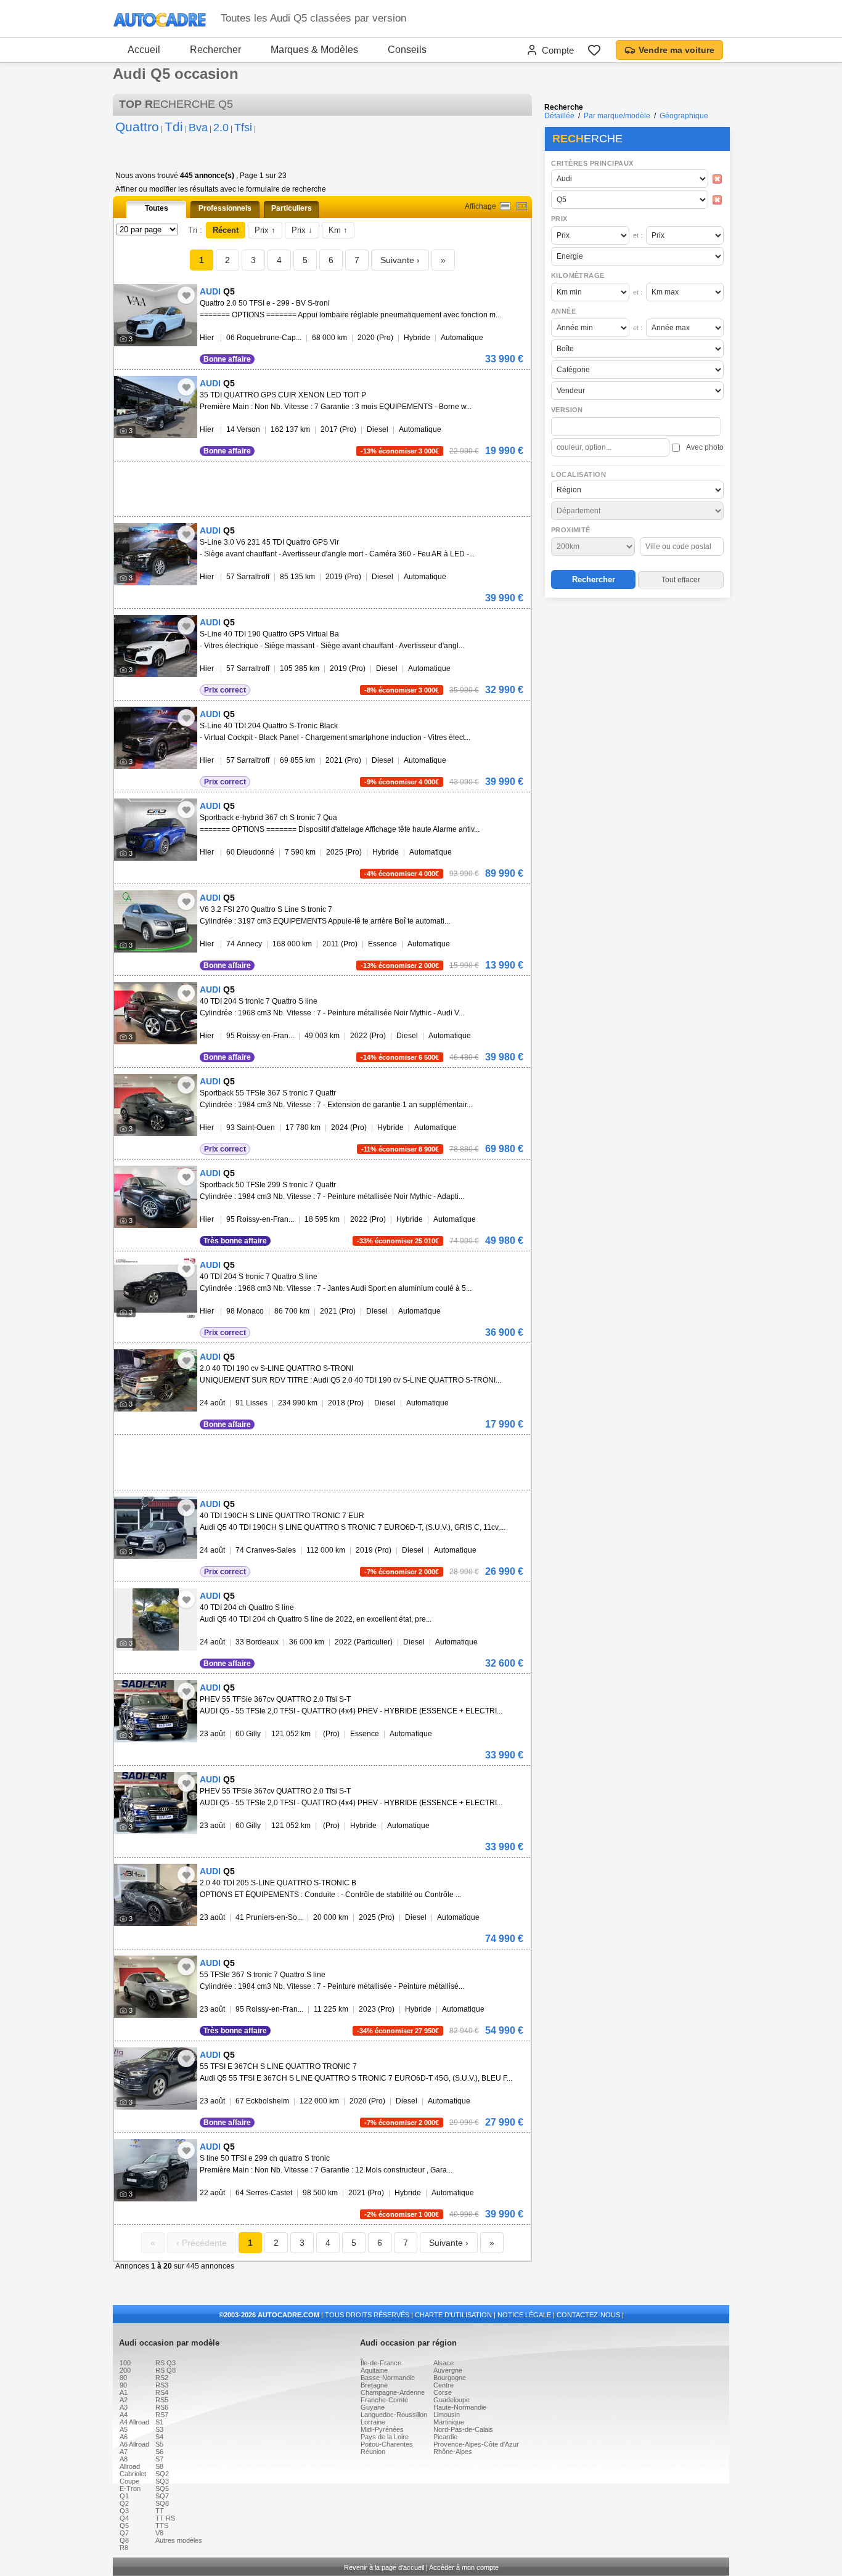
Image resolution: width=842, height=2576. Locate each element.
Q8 (124, 2540)
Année (563, 311)
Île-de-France (381, 2363)
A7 (124, 2452)
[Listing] (505, 206)
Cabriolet (133, 2474)
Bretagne (374, 2385)
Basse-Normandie (388, 2378)
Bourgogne (450, 2378)
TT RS (165, 2518)
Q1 (124, 2496)
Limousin (447, 2415)
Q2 (124, 2503)
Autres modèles (179, 2540)
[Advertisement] (637, 681)
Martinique (449, 2422)
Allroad (130, 2466)
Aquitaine (374, 2370)
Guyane (373, 2407)
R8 (124, 2548)
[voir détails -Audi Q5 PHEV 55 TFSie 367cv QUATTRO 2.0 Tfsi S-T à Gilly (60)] (156, 1711)
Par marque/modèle (617, 116)
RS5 (162, 2400)
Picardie (445, 2437)
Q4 (124, 2518)
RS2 (162, 2378)
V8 (159, 2533)
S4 (159, 2437)
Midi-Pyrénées (382, 2429)
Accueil (144, 50)
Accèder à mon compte (464, 2567)
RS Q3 (166, 2363)
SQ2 (162, 2474)
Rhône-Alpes (453, 2452)
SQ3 (162, 2481)
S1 (159, 2422)
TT (160, 2511)
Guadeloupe (452, 2400)
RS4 (162, 2392)
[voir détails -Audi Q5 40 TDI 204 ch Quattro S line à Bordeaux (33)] (156, 1619)
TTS (162, 2525)
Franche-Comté (384, 2400)
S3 (159, 2429)
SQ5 (162, 2489)
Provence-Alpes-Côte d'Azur (476, 2444)
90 (123, 2385)
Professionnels (225, 208)
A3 (124, 2407)
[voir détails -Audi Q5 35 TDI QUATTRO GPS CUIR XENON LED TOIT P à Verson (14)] (156, 407)
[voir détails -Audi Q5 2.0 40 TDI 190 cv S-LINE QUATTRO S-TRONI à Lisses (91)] (156, 1380)
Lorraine (373, 2422)
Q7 (124, 2533)
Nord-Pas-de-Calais (463, 2429)
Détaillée (559, 116)
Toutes (157, 208)
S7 (159, 2459)
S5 (159, 2444)
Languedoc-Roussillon (394, 2415)
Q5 (124, 2525)
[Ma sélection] (594, 50)
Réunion (373, 2452)
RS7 (162, 2415)
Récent (226, 230)
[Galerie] (522, 206)
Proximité (571, 530)
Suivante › (400, 260)
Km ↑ (338, 230)
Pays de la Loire (385, 2437)
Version (567, 410)
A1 (124, 2392)
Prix (559, 219)
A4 (124, 2415)
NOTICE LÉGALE (524, 2315)
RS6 (162, 2407)
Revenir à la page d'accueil (384, 2567)
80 (123, 2378)
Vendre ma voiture (676, 50)
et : (638, 235)
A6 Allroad (134, 2444)
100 (125, 2363)
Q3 (124, 2511)
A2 (124, 2400)
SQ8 (162, 2503)
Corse (443, 2392)
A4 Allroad (134, 2422)
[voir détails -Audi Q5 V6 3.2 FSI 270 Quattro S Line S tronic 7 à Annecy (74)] (156, 921)
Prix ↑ (265, 230)
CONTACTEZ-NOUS (588, 2315)
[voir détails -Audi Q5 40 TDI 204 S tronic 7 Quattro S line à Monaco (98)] (156, 1289)
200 (125, 2370)
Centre (443, 2385)
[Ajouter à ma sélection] (186, 295)
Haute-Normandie (460, 2407)
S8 (159, 2466)
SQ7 (162, 2496)
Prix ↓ (302, 230)
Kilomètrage (578, 275)
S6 (159, 2452)
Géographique (684, 116)
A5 (124, 2429)
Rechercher (215, 50)
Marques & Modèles (314, 50)
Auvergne (448, 2370)
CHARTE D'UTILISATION (453, 2315)
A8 (124, 2459)
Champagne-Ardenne (393, 2392)
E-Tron (130, 2489)
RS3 (162, 2385)
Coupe (129, 2481)
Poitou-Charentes (387, 2444)
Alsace (443, 2363)
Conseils (407, 50)
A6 (124, 2437)
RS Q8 (166, 2370)
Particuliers (292, 208)
